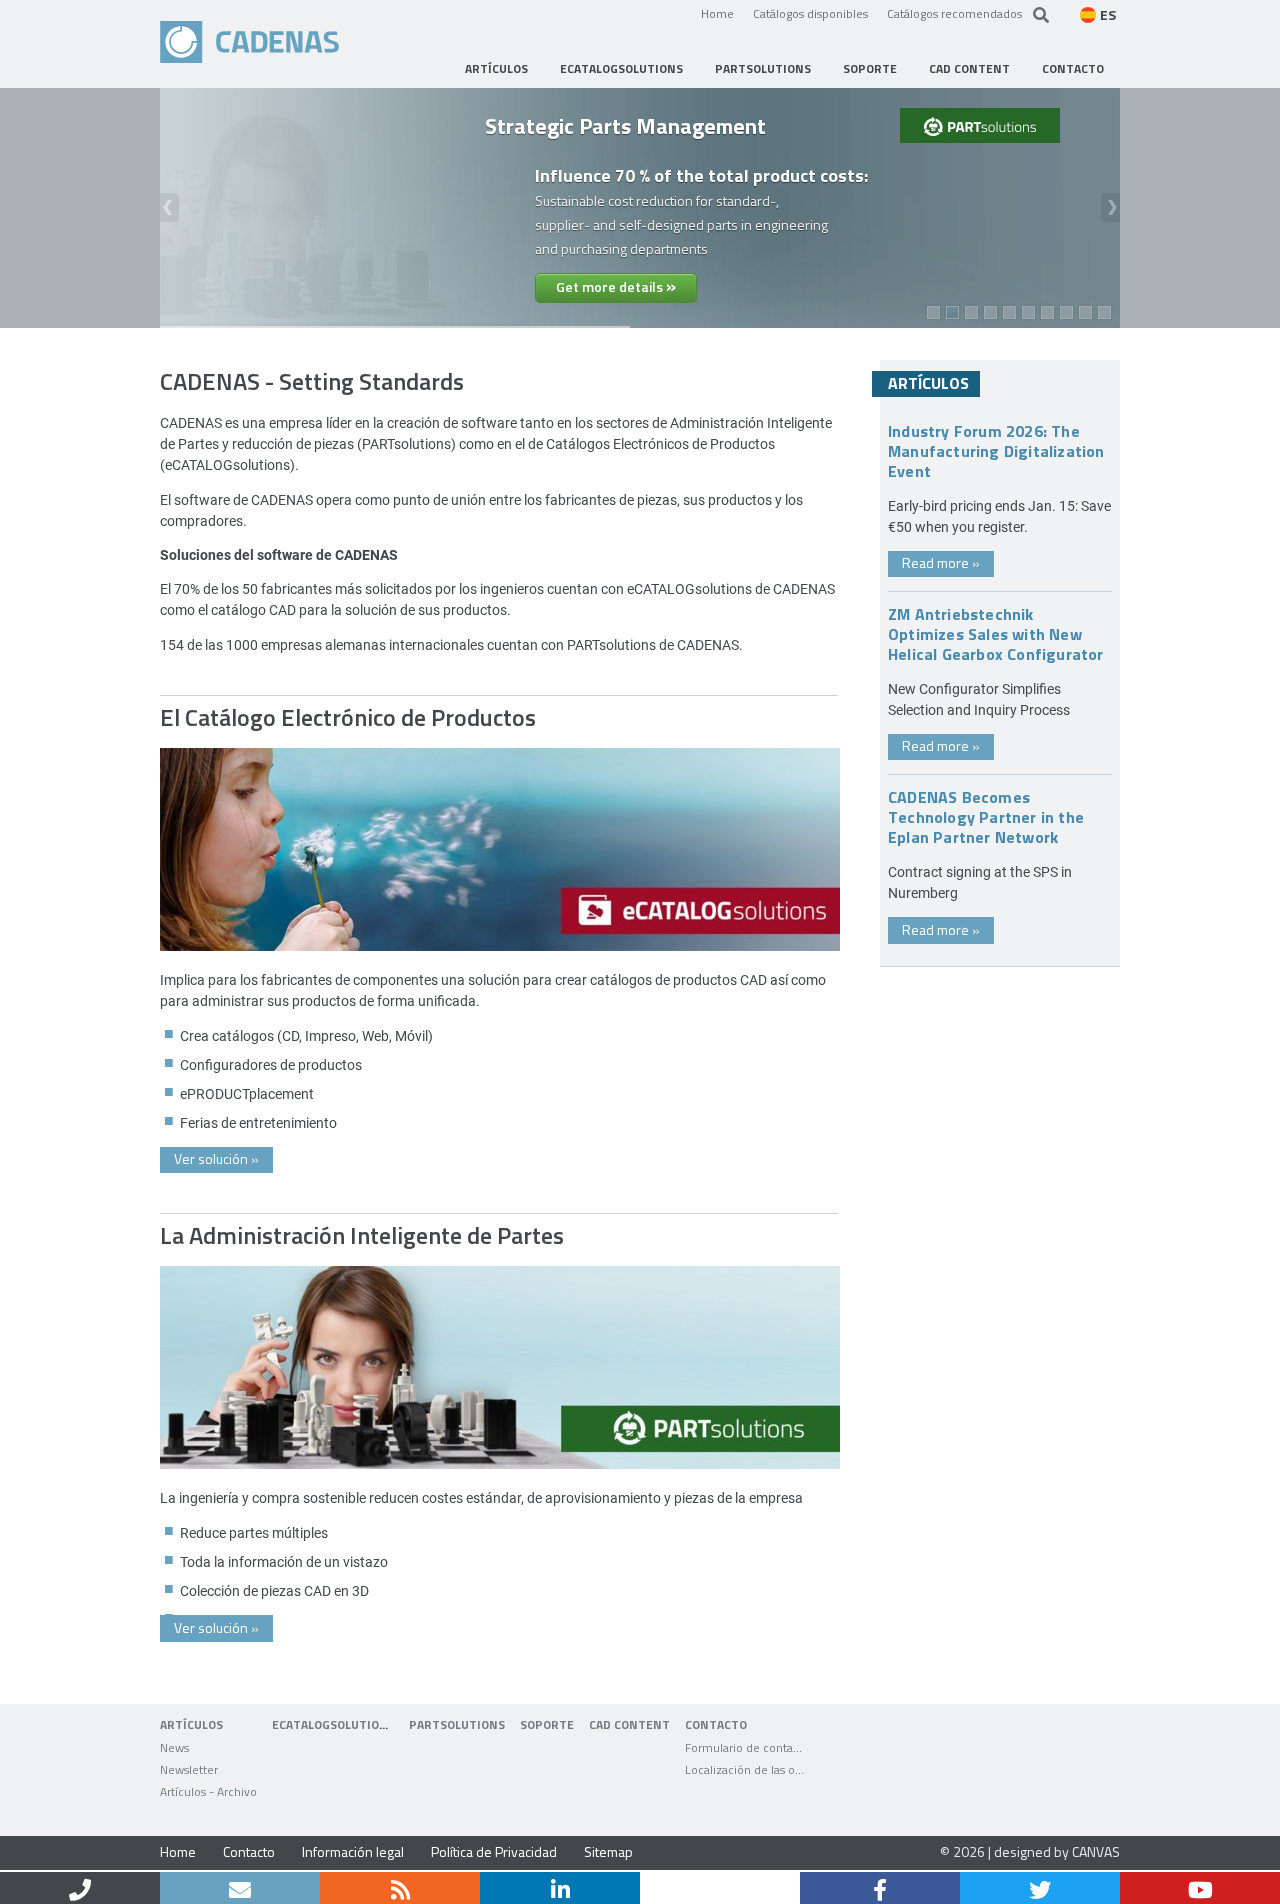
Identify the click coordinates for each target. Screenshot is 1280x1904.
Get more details (616, 285)
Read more (941, 562)
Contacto (249, 1851)
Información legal (353, 1851)
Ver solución (216, 1158)
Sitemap (608, 1851)
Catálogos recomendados (954, 13)
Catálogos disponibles (810, 13)
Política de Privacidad (494, 1851)
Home (717, 13)
